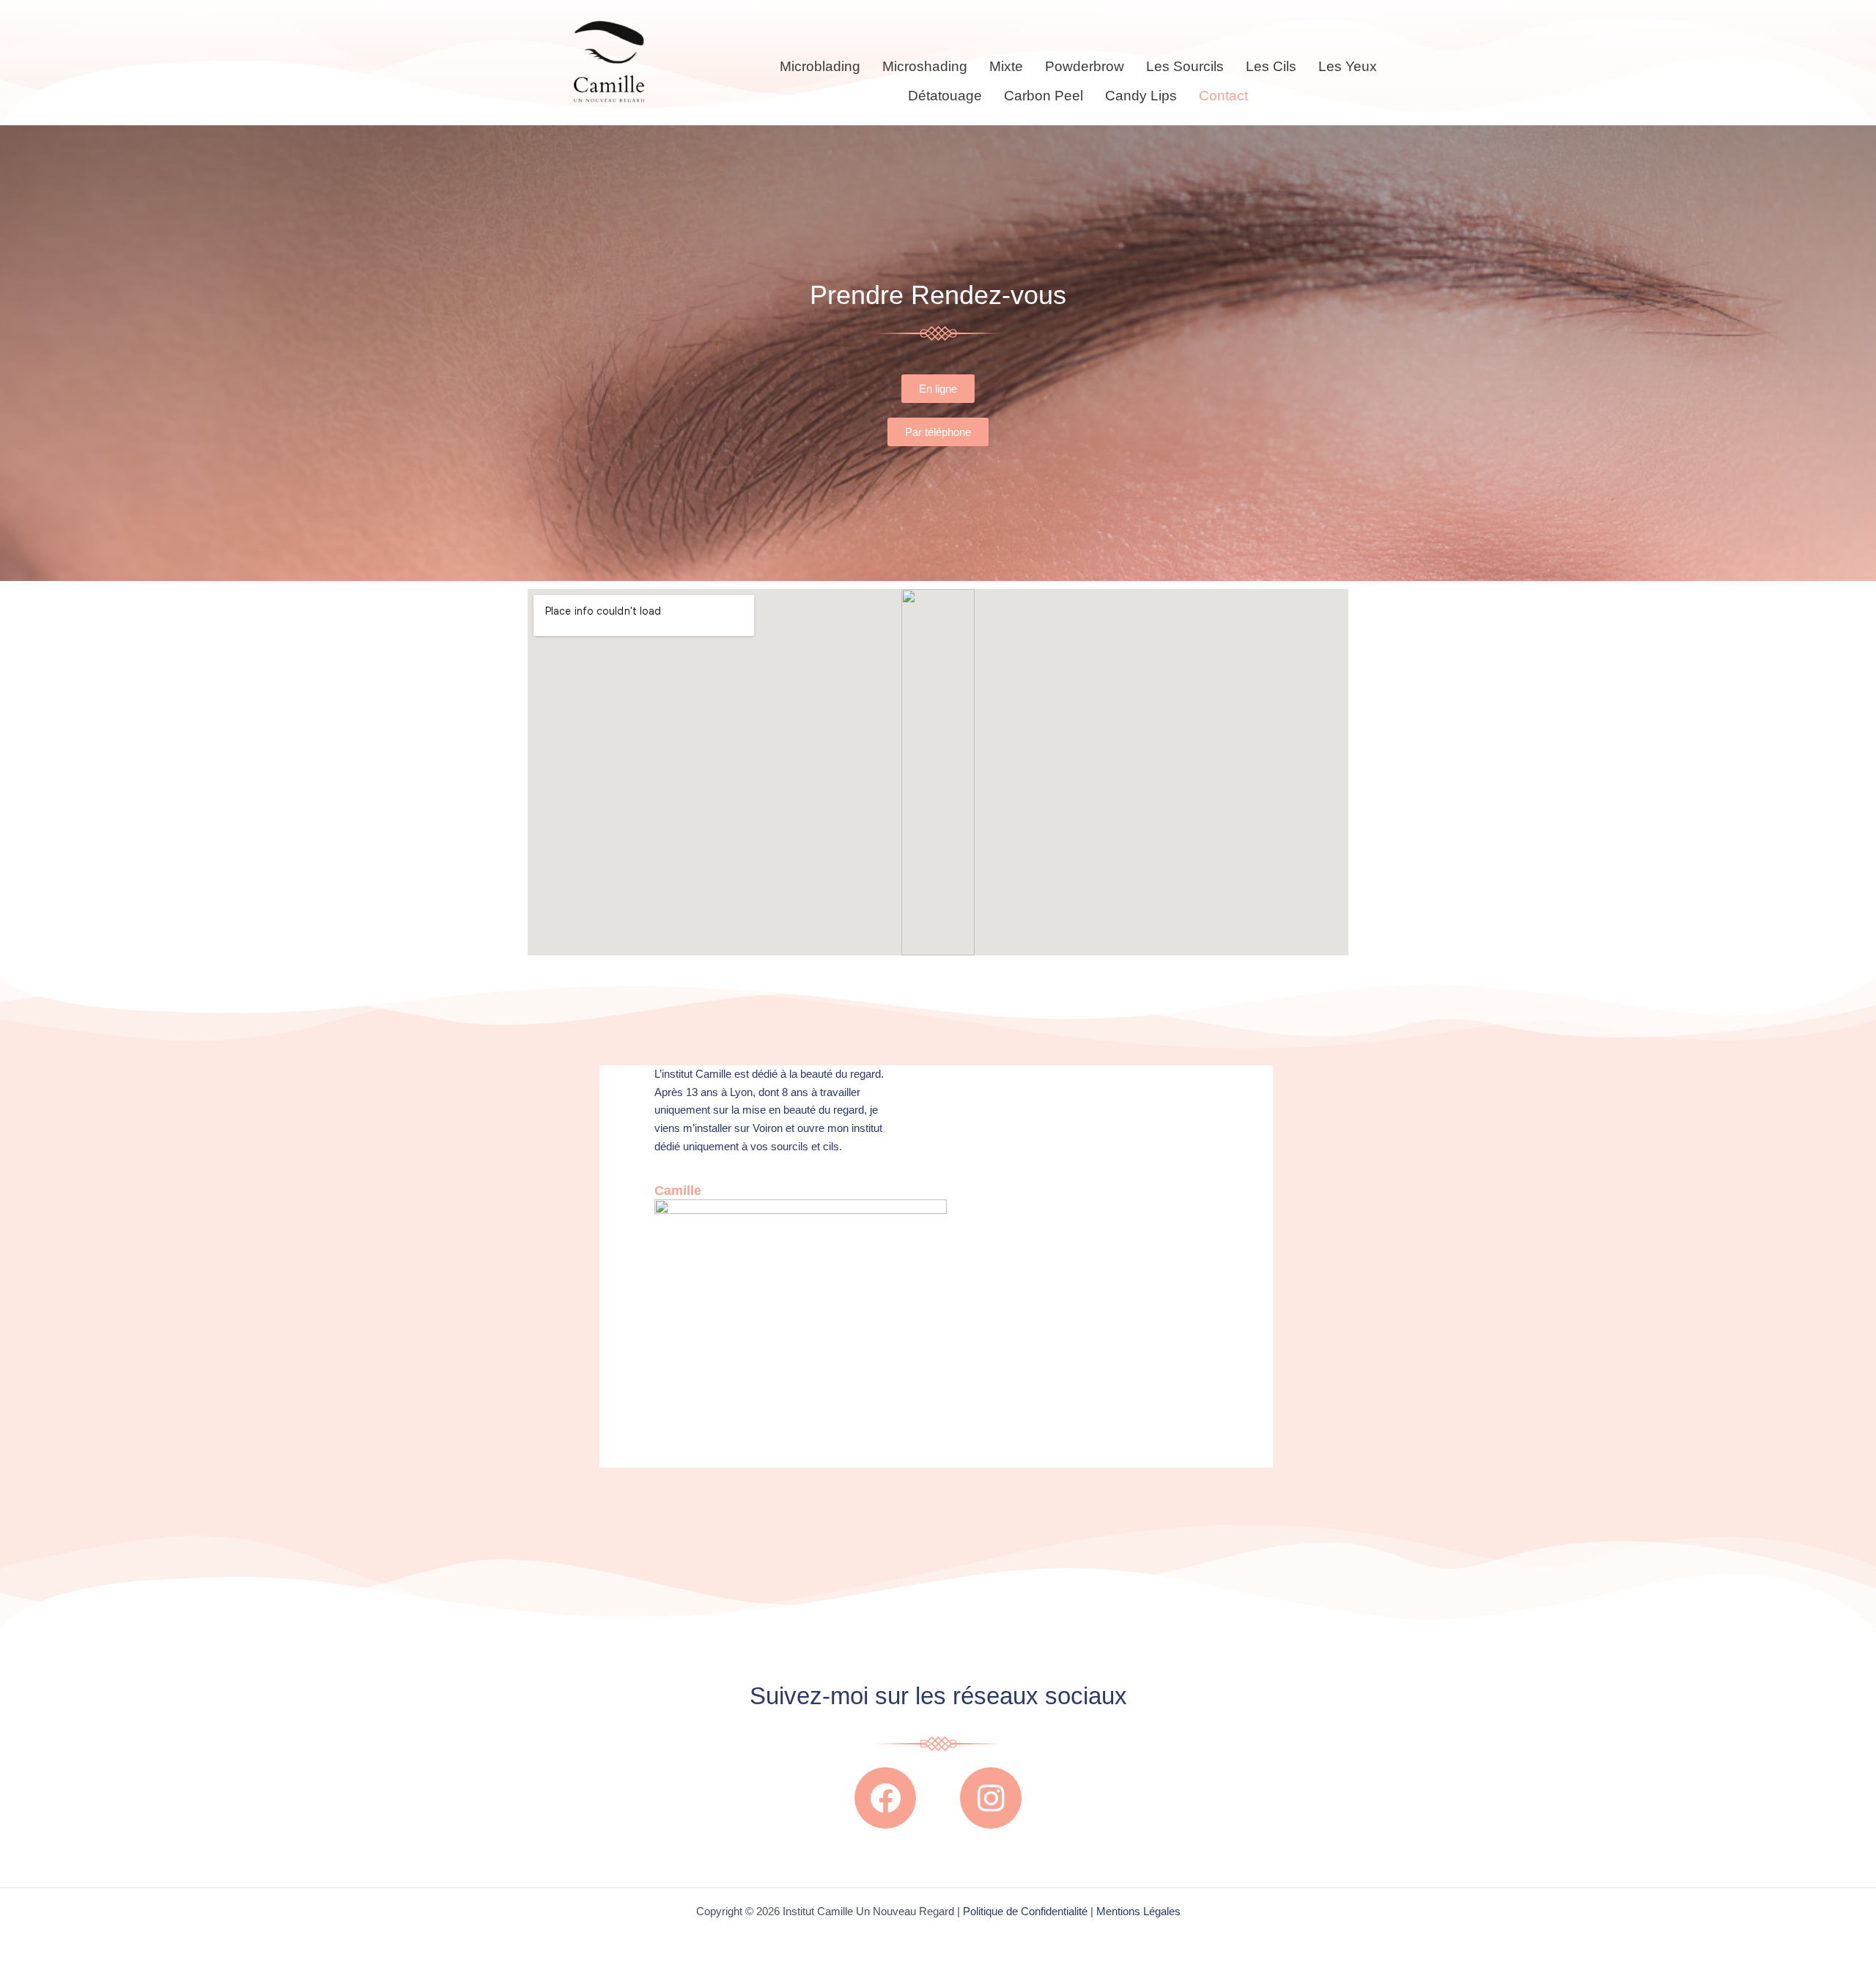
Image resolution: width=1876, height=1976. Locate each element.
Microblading (820, 66)
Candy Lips (1141, 96)
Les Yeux (1348, 66)
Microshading (925, 66)
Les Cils (1271, 66)
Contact (1223, 96)
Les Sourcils (1185, 66)
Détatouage (945, 96)
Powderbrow (1085, 66)
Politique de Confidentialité (1024, 1911)
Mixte (1006, 66)
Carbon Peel (1044, 96)
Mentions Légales (1138, 1911)
